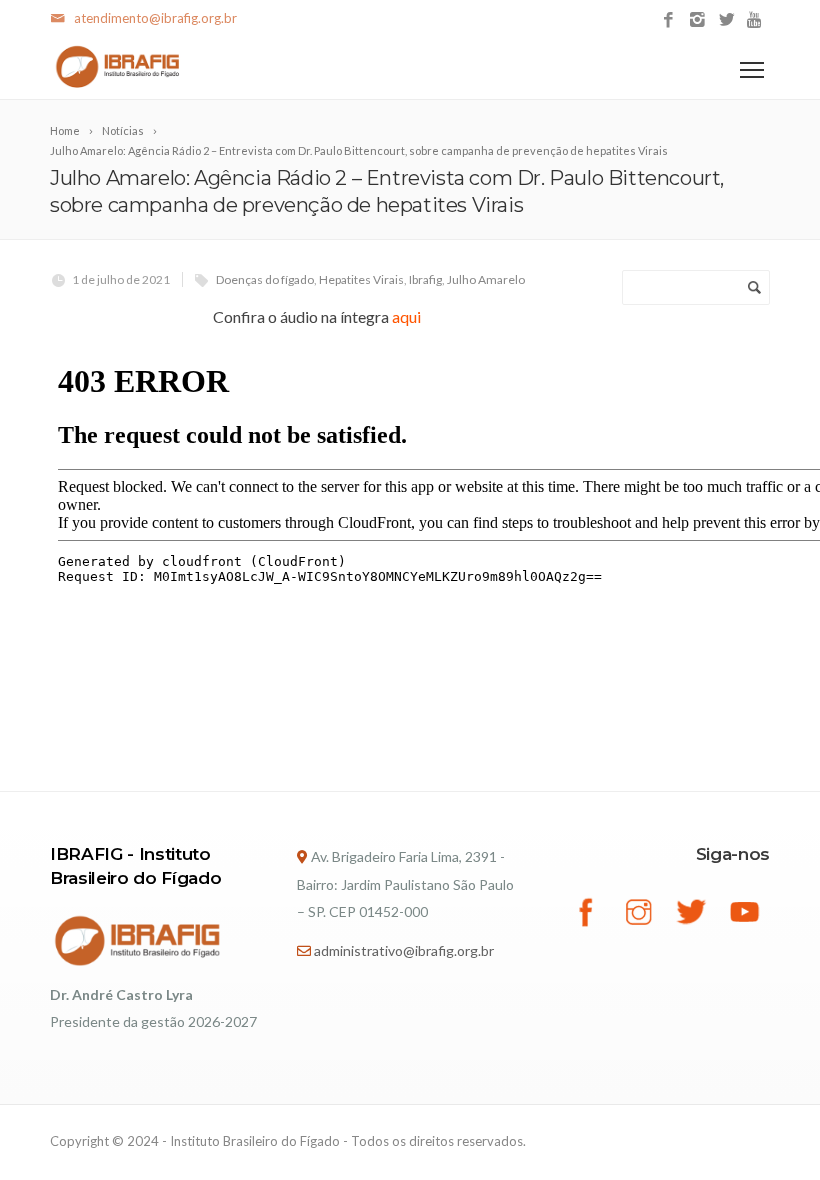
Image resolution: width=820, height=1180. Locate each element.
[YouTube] (755, 20)
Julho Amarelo (486, 279)
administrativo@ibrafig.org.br (404, 950)
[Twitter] (726, 20)
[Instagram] (697, 20)
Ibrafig (425, 279)
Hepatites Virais (361, 279)
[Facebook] (668, 20)
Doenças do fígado (265, 279)
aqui (406, 316)
